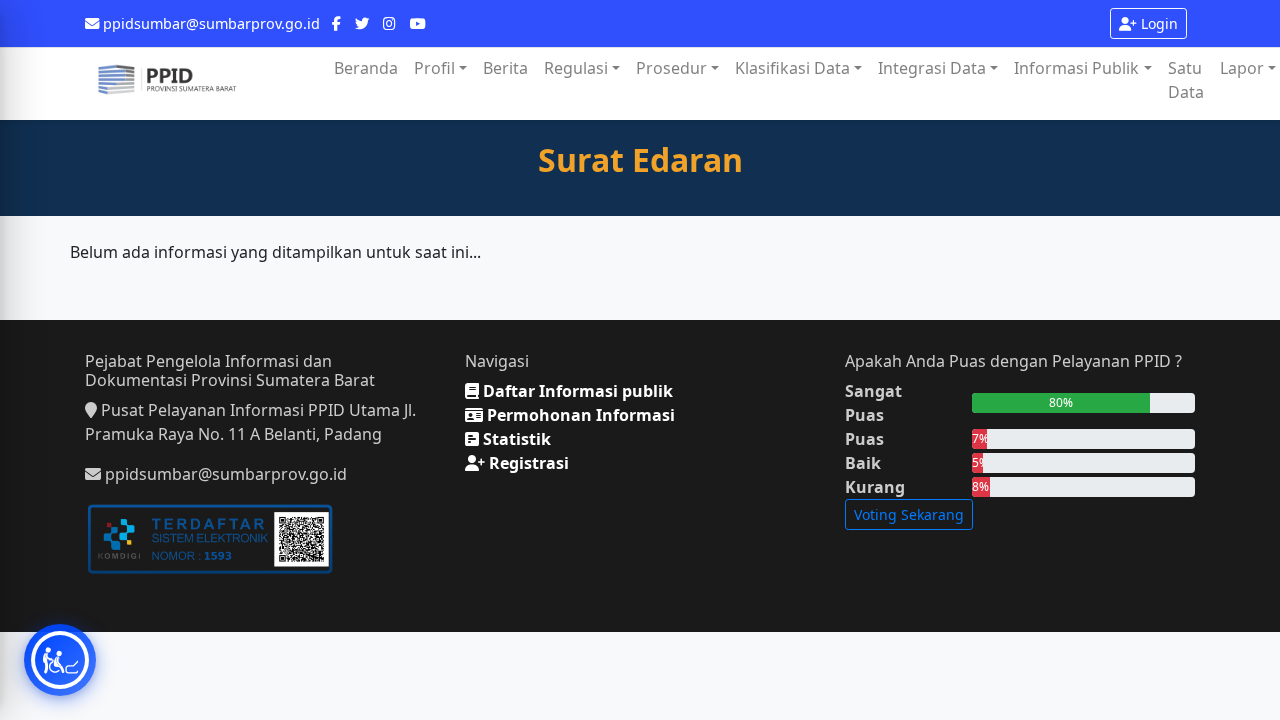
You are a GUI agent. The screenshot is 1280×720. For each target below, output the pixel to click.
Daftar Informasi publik (576, 391)
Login (1157, 23)
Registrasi (527, 463)
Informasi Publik (1076, 68)
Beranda (366, 68)
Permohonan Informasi (579, 415)
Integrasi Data (932, 68)
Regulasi (576, 68)
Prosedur (671, 68)
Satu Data (1186, 80)
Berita (505, 68)
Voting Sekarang (909, 514)
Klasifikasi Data (792, 68)
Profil (434, 68)
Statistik (515, 439)
